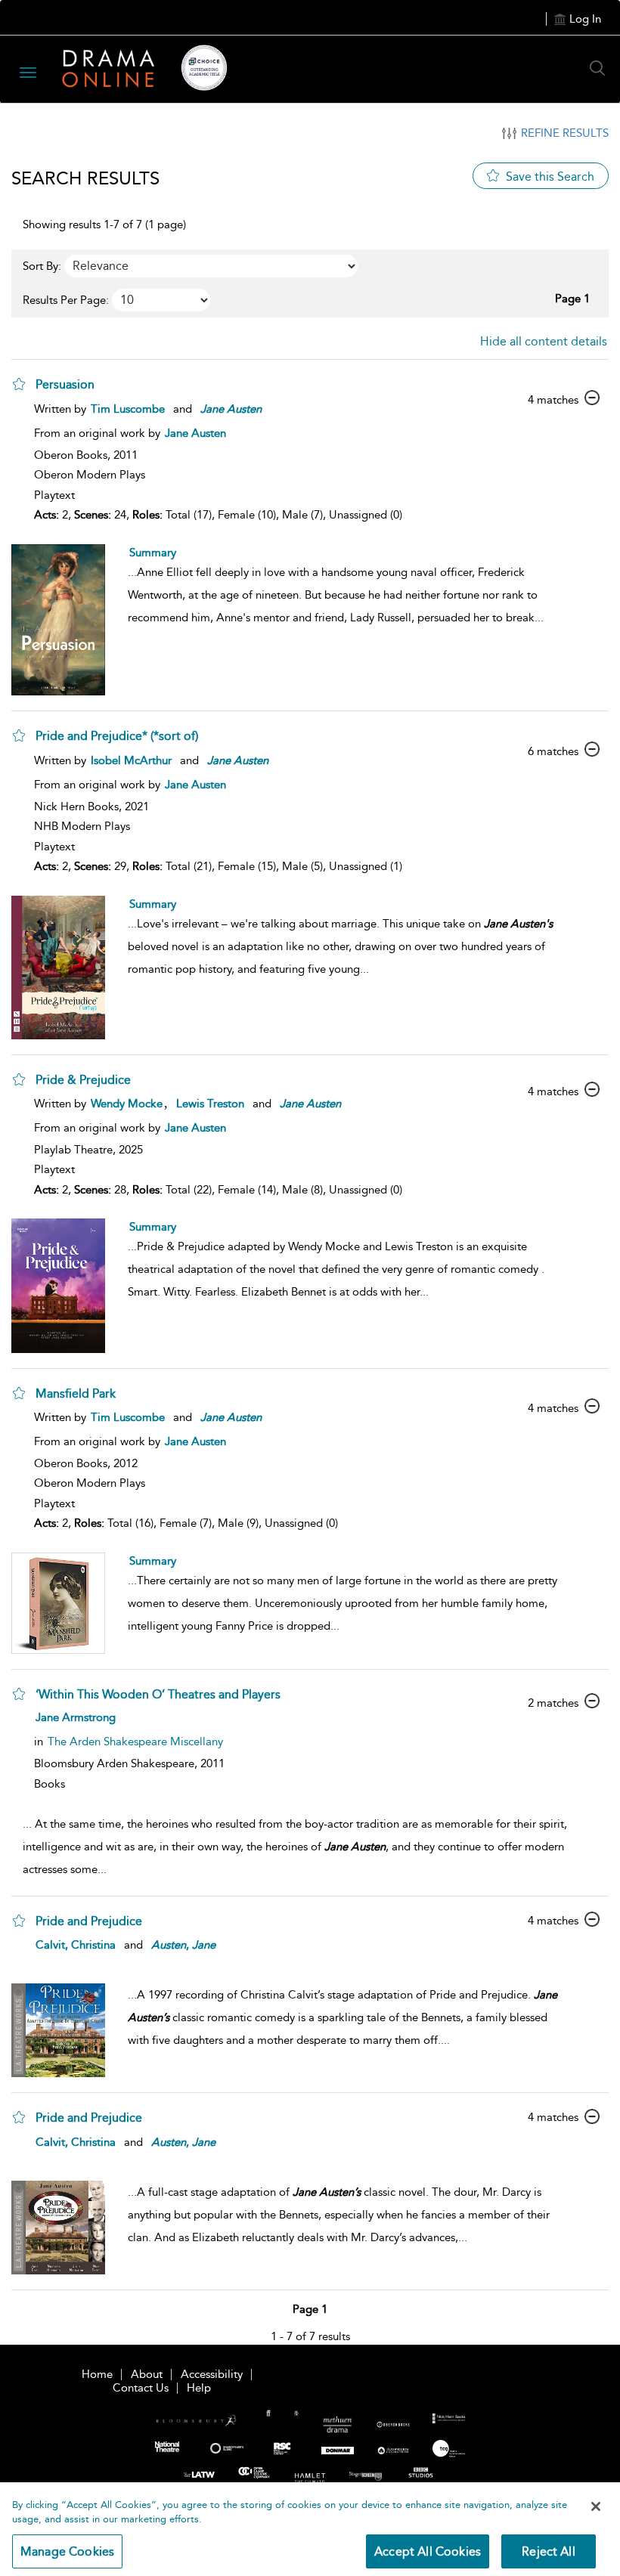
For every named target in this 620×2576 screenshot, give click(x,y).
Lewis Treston (210, 1104)
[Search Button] (601, 68)
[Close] (596, 2506)
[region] (310, 2529)
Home (97, 2374)
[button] (19, 384)
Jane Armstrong (76, 1717)
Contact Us (141, 2388)
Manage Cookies (67, 2551)
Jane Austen (195, 433)
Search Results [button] (85, 178)
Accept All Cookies (428, 2551)
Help (199, 2388)
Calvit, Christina (76, 1945)
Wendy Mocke (127, 1104)
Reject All (549, 2551)
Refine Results (565, 133)
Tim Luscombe (128, 409)
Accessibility (212, 2374)
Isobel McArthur (131, 760)
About (147, 2374)
